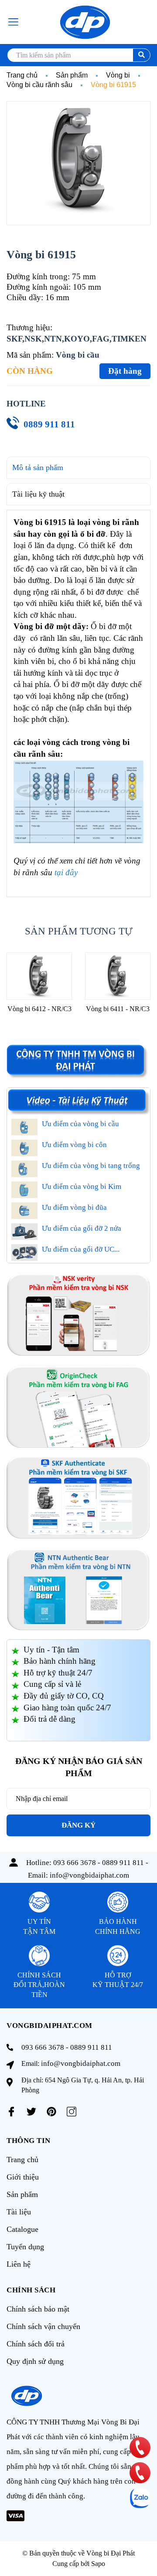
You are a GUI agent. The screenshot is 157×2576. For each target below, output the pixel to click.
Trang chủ (22, 2160)
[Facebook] (11, 2112)
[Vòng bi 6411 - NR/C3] (118, 976)
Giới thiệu (23, 2177)
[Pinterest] (51, 2112)
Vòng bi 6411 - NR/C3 (118, 1009)
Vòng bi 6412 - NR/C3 (39, 1009)
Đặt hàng (125, 371)
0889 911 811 (49, 424)
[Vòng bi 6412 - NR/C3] (39, 976)
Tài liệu (19, 2212)
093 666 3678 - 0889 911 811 (99, 1863)
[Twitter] (31, 2112)
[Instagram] (72, 2112)
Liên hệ (19, 2264)
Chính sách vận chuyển (43, 2326)
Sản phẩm (22, 2194)
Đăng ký (78, 1825)
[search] (142, 55)
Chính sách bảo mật (38, 2309)
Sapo (98, 2564)
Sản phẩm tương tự (79, 931)
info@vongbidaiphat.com (89, 1875)
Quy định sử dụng (35, 2361)
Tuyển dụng (25, 2247)
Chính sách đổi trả (36, 2344)
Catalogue (22, 2229)
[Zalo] (140, 2498)
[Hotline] (140, 2447)
